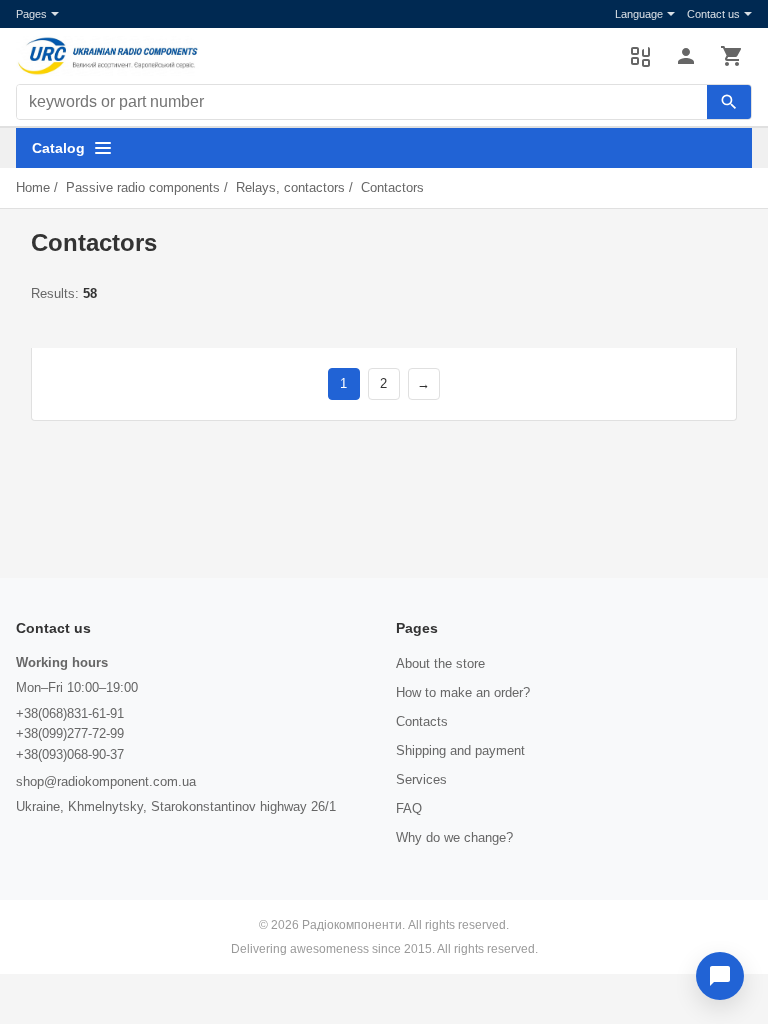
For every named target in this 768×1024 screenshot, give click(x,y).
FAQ (409, 808)
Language (639, 14)
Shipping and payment (460, 750)
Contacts (422, 721)
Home (33, 187)
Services (421, 779)
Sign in (686, 56)
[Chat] (720, 976)
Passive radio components (143, 187)
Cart (732, 56)
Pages (31, 14)
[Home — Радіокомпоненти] (313, 56)
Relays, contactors (290, 187)
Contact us (713, 14)
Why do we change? (454, 837)
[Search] (729, 102)
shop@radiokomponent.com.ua (106, 781)
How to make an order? (463, 692)
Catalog (58, 148)
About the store (440, 663)
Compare (640, 56)
